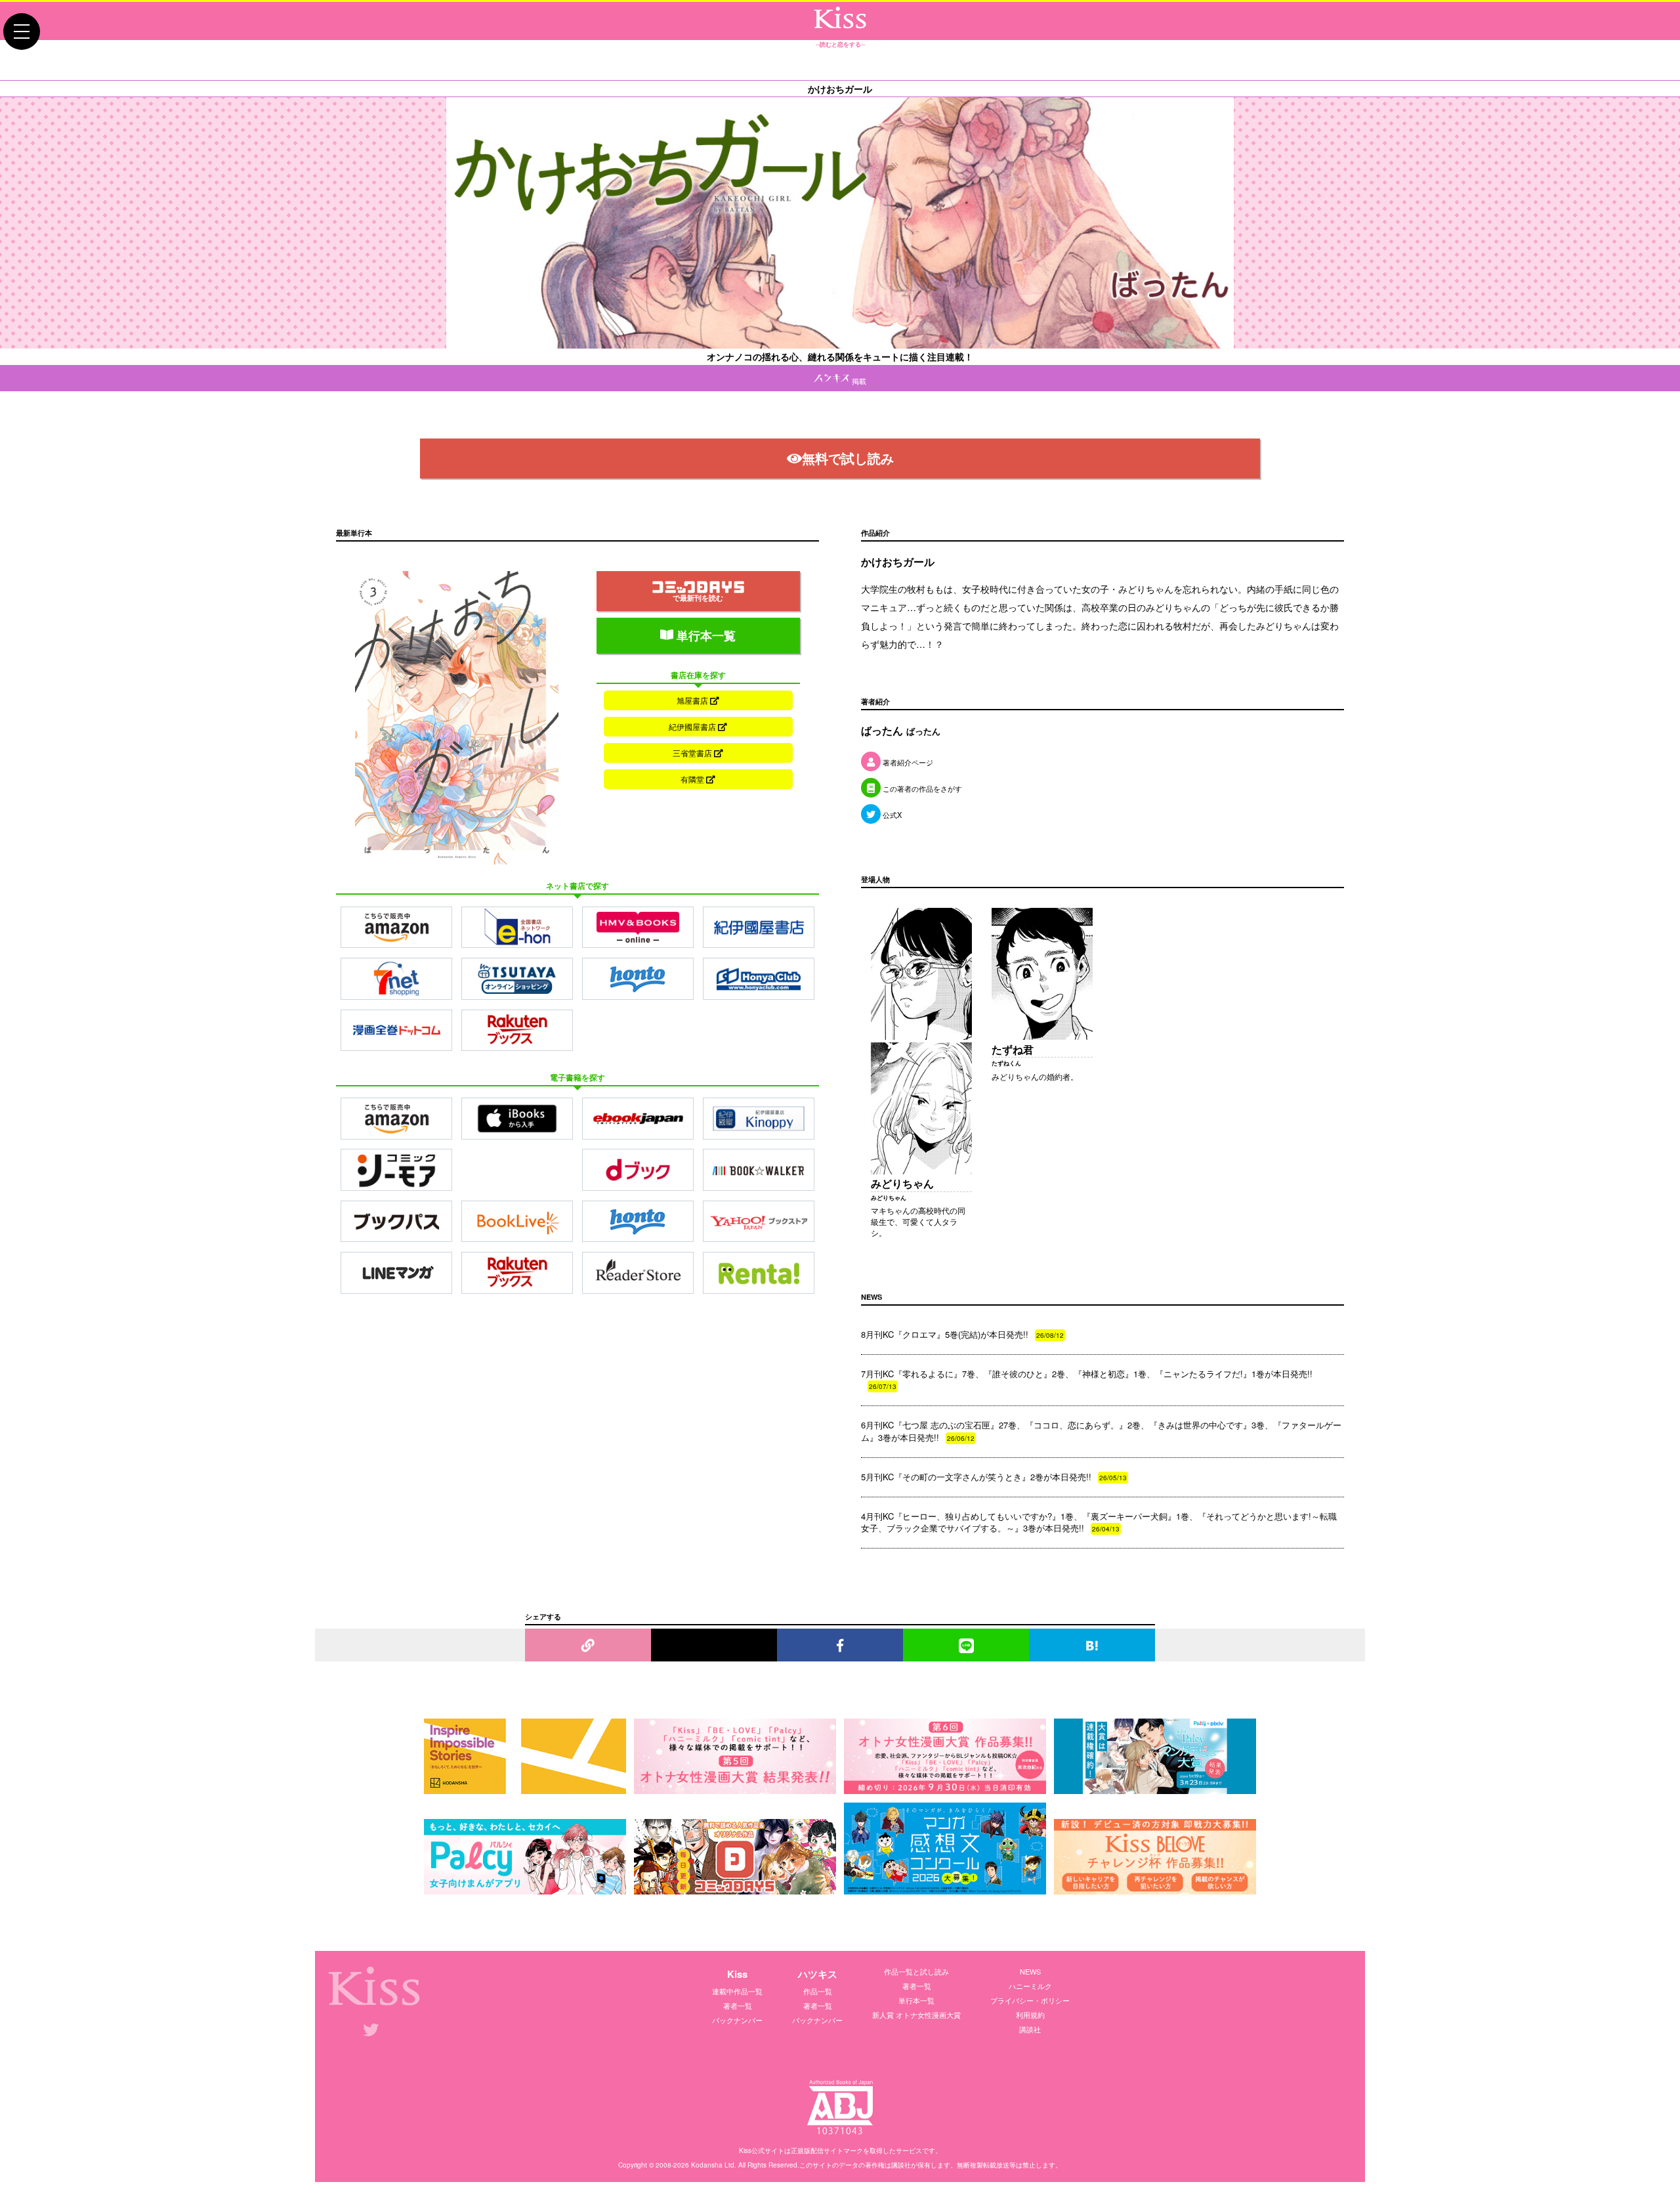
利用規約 (1030, 2015)
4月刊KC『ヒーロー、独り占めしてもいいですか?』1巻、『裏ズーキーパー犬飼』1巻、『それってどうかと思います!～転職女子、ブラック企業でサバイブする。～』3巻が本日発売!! (1099, 1522)
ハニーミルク (1030, 1986)
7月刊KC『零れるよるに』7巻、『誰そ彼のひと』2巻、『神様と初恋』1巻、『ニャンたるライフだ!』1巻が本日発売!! (1087, 1379)
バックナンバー (737, 2020)
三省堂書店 (693, 753)
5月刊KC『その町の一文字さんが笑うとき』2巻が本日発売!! (994, 1477)
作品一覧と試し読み (916, 1971)
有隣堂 (693, 779)
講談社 (1030, 2029)
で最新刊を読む (698, 598)
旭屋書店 (693, 700)
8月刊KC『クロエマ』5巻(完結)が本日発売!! (962, 1334)
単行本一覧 (704, 635)
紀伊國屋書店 (693, 726)
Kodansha (707, 2165)
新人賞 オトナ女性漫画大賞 (916, 2015)
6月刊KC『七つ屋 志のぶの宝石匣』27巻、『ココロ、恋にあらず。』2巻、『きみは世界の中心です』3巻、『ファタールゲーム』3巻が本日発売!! (1101, 1431)
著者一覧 (738, 2005)
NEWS (1030, 1971)
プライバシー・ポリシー (1030, 2000)
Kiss (737, 1974)
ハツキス (818, 1974)
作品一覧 (818, 1991)
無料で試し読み (848, 458)
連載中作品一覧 (737, 1991)
